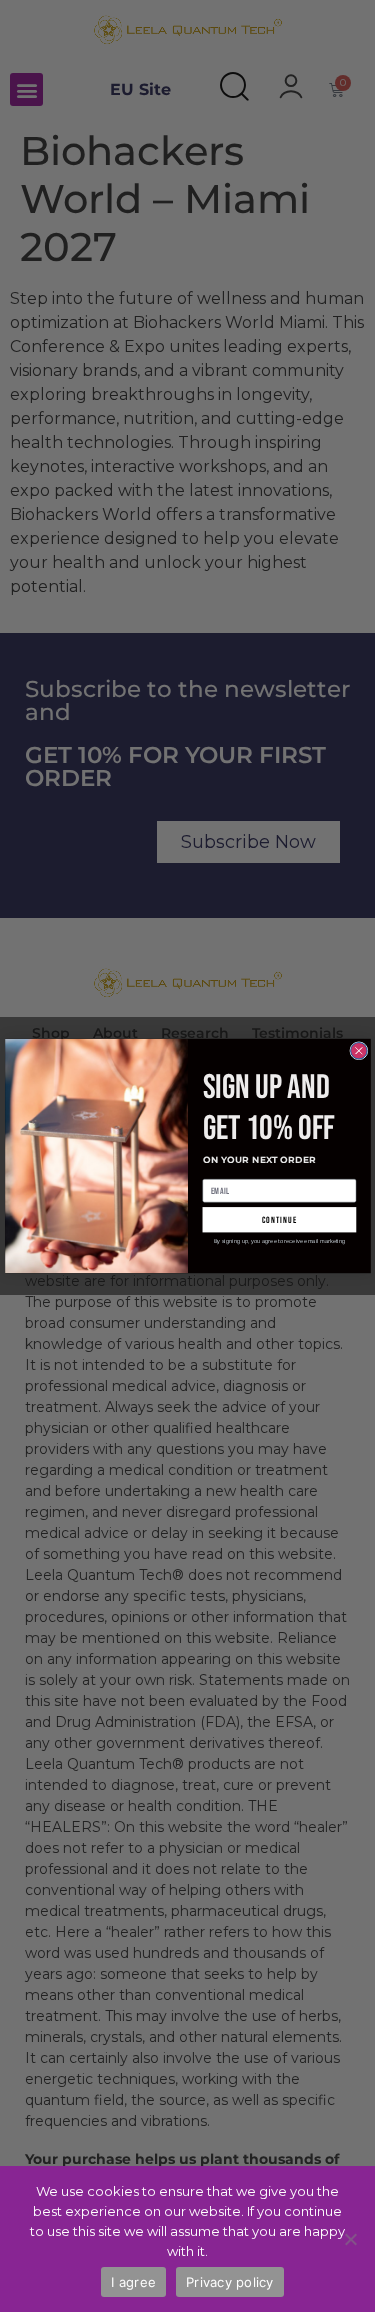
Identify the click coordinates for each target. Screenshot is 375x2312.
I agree (133, 2282)
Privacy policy (230, 2282)
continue (279, 1219)
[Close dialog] (358, 1051)
